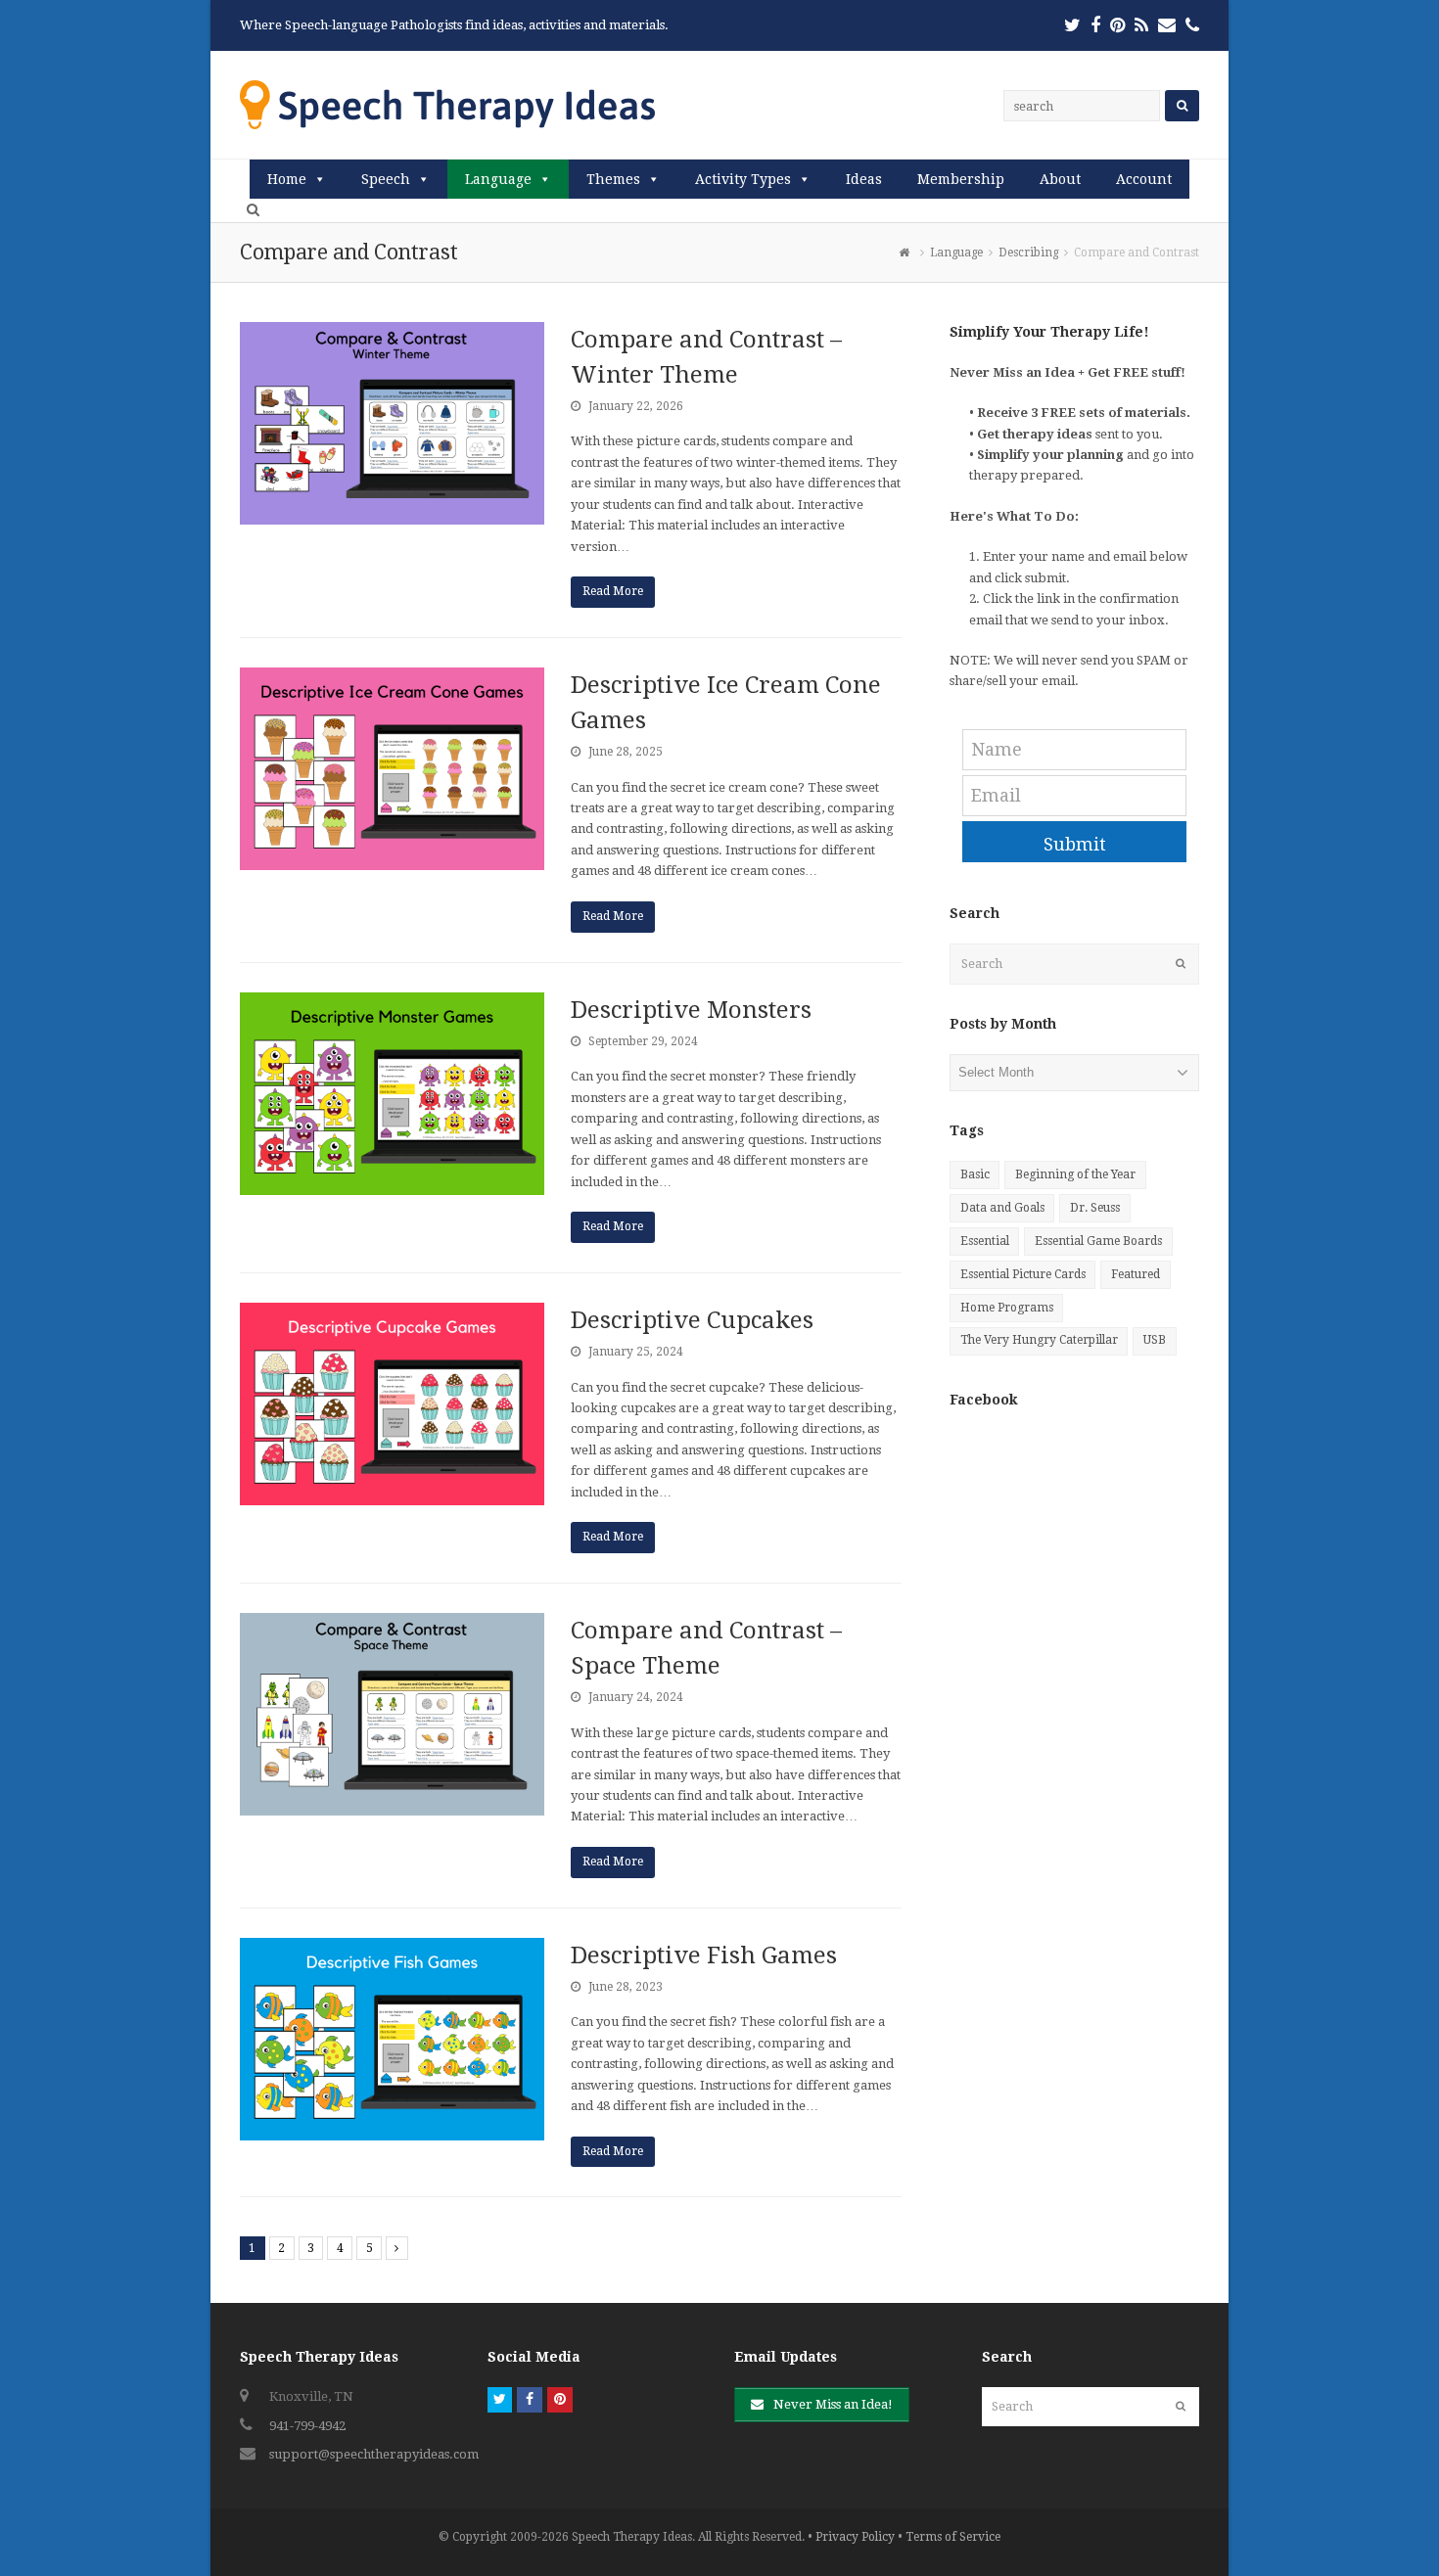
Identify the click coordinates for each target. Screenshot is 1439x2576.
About (1060, 179)
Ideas (864, 179)
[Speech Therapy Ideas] (447, 104)
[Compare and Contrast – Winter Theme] (392, 423)
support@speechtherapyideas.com (374, 2454)
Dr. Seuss (1095, 1208)
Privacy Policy (855, 2537)
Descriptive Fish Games (704, 1955)
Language (498, 179)
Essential (985, 1241)
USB (1155, 1340)
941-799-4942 (307, 2426)
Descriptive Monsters (691, 1010)
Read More (613, 591)
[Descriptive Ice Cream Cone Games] (392, 769)
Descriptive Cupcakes (692, 1320)
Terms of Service (953, 2537)
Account (1144, 179)
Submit (1075, 844)
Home (287, 179)
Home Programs (1007, 1308)
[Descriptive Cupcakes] (392, 1404)
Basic (975, 1174)
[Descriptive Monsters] (392, 1094)
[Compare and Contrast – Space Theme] (392, 1714)
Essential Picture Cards (1023, 1274)
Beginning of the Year (1075, 1174)
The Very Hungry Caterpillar (1039, 1340)
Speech (386, 179)
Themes (613, 179)
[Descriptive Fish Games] (392, 2039)
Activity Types (743, 179)
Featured (1136, 1274)
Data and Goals (1002, 1208)
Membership (961, 179)
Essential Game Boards (1098, 1241)
